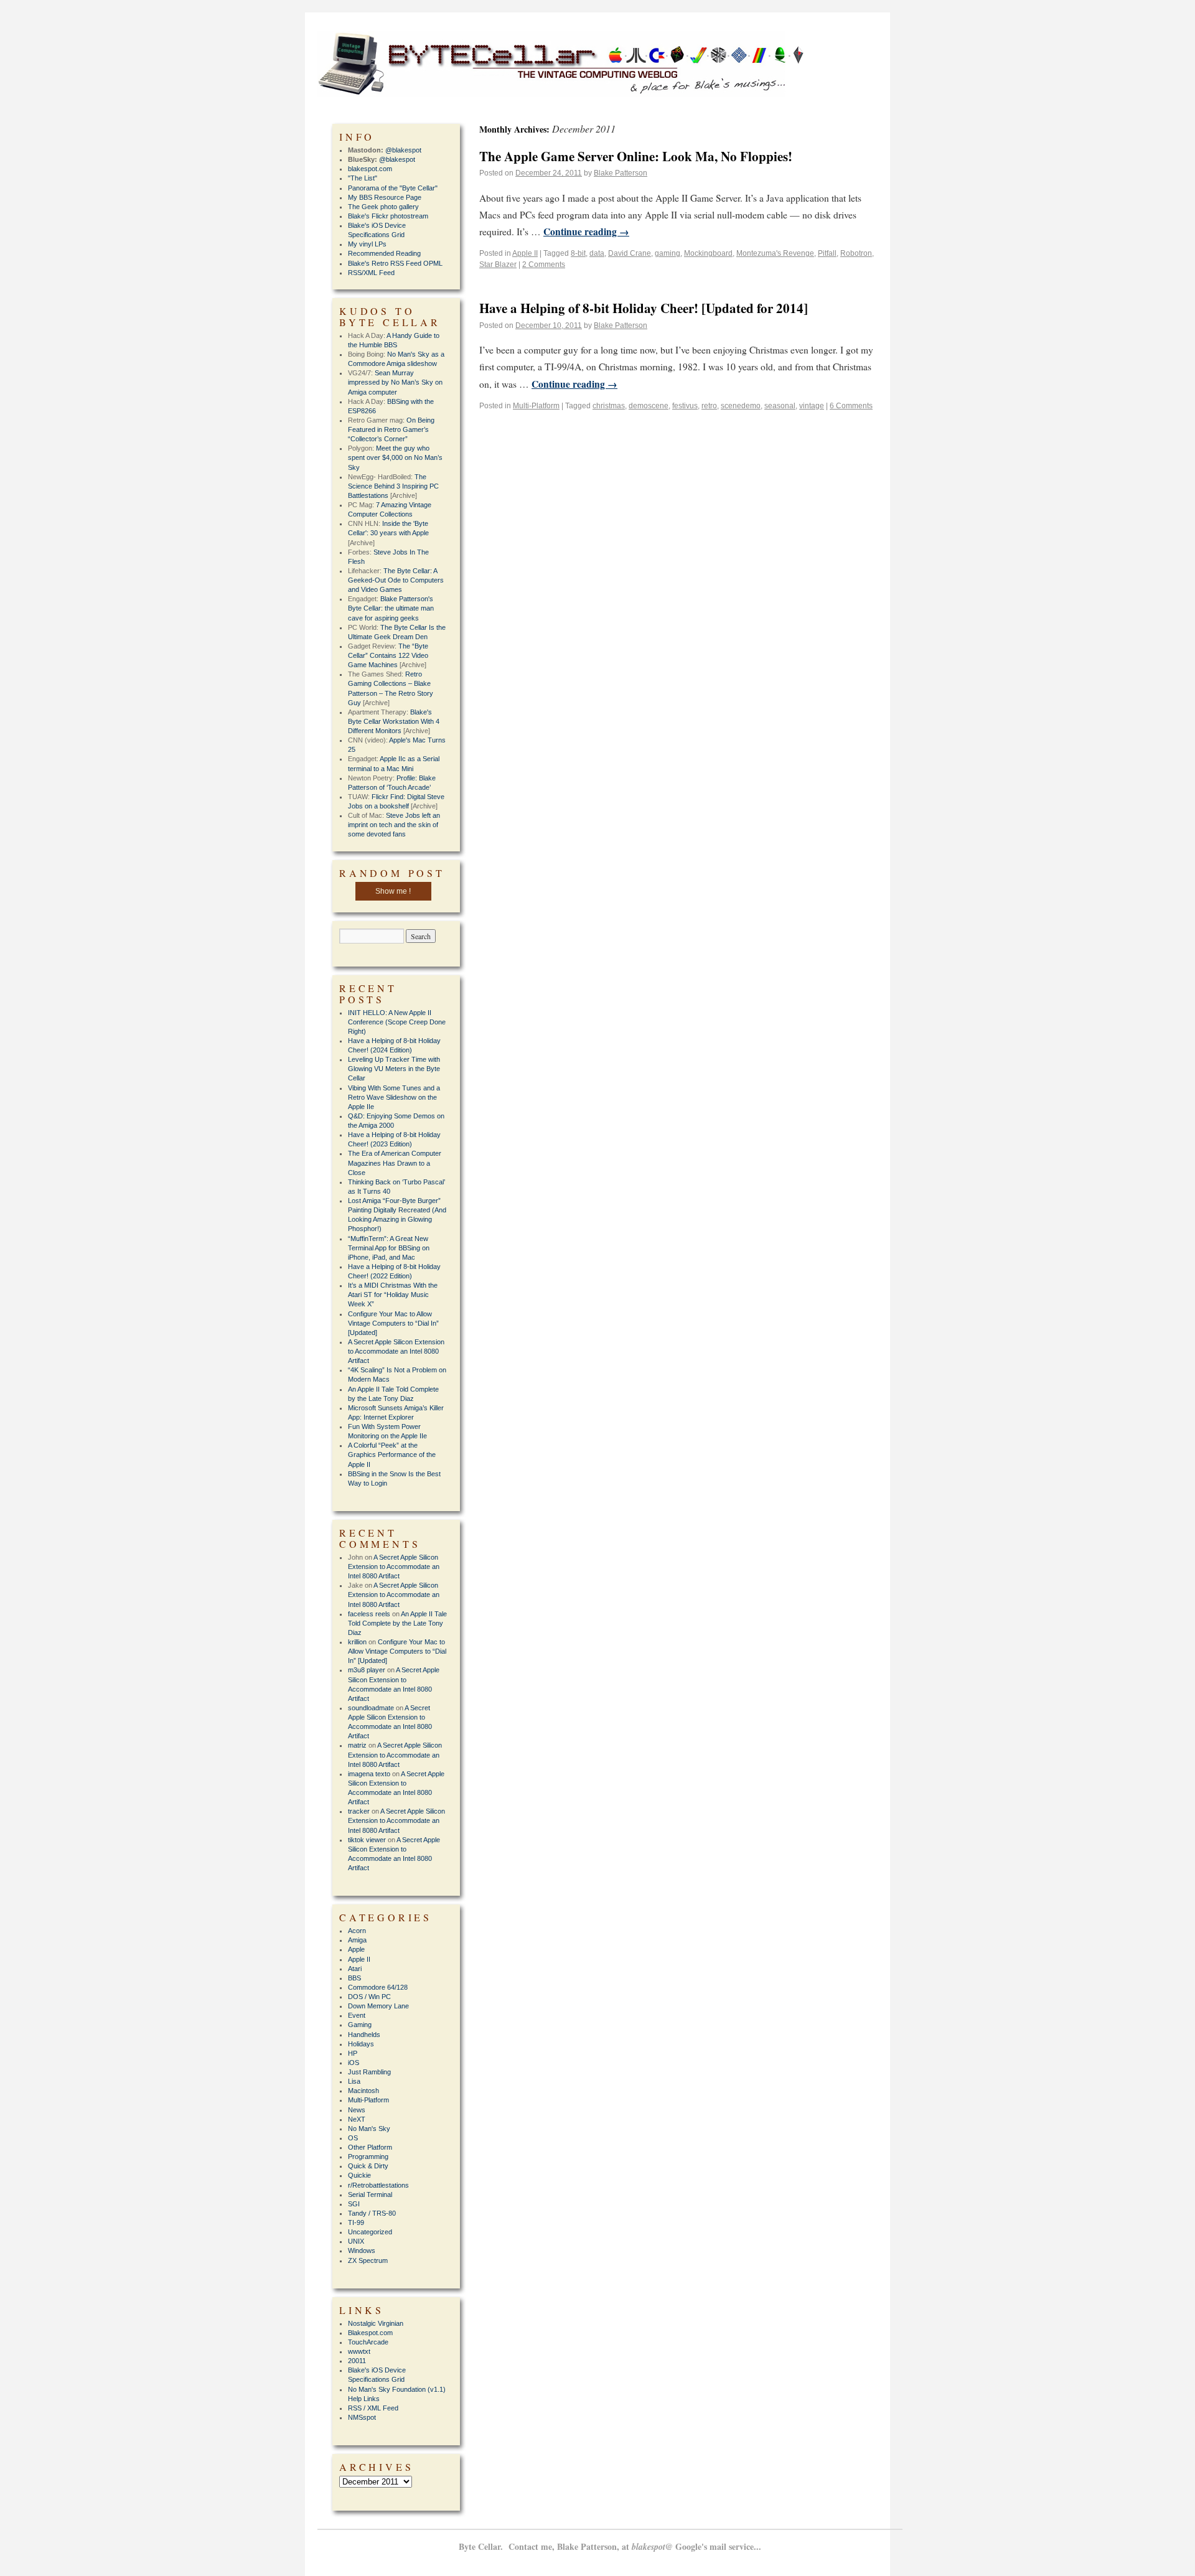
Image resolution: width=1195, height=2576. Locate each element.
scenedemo (741, 406)
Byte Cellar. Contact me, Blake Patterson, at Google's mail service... (610, 2546)
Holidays (361, 2044)
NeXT (357, 2119)
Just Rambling (369, 2072)
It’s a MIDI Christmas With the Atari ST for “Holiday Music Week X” (393, 1295)
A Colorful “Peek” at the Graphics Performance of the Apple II (392, 1454)
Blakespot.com (370, 2333)
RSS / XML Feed (373, 2408)
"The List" (363, 178)
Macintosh (363, 2091)
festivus (685, 406)
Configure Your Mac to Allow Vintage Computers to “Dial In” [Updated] (393, 1323)
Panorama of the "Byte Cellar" (393, 188)
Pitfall (827, 253)
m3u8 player (367, 1670)
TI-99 (356, 2222)
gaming (668, 253)
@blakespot (403, 150)
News (357, 2110)
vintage (812, 406)
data (597, 253)
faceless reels (369, 1614)
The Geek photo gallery (383, 207)
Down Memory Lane (378, 2006)
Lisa (354, 2081)
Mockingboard (708, 253)
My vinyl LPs (367, 244)
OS (353, 2138)
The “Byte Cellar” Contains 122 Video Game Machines (388, 655)
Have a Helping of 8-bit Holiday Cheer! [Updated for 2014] (644, 308)
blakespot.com (370, 169)
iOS (354, 2063)
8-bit (578, 253)
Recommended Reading (384, 253)
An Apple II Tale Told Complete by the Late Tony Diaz (397, 1623)
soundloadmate (371, 1708)
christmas (609, 406)
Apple (356, 1949)
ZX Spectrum (368, 2260)
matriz (357, 1745)
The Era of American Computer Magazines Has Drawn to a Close (395, 1163)
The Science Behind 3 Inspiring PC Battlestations (393, 486)
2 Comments (544, 265)
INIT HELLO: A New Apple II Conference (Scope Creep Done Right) (397, 1022)
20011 (357, 2361)
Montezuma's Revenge (775, 253)
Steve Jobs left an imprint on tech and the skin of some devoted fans (394, 825)
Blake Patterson (621, 173)
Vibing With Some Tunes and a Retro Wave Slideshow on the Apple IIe (394, 1097)
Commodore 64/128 (378, 1987)
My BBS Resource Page (385, 197)
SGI (354, 2204)
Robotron (856, 253)
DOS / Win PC (369, 1997)
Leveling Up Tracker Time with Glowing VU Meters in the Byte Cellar (394, 1069)
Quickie (359, 2175)
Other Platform (370, 2147)
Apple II (525, 253)
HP (353, 2053)
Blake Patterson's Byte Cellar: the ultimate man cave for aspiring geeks (391, 608)
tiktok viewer (367, 1840)
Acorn (357, 1931)
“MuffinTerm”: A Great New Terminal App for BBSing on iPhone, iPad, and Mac (389, 1248)
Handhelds (364, 2035)
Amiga (357, 1940)
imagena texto (369, 1774)
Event (357, 2015)
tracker (359, 1811)
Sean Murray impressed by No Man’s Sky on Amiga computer (395, 382)
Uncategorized (370, 2232)
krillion (357, 1642)
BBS (354, 1978)
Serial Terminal (370, 2194)
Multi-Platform (536, 406)
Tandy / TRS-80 (372, 2213)
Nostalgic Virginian (376, 2323)
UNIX (356, 2241)
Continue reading (586, 232)
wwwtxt (359, 2351)
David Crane (630, 253)
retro (709, 406)
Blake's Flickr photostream (388, 216)
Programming (368, 2157)
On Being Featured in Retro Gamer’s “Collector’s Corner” (391, 429)
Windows (362, 2250)
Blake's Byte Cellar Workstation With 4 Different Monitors (394, 721)
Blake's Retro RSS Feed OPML (395, 263)
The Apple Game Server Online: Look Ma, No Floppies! (636, 156)
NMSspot (362, 2417)
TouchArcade (368, 2342)
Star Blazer (498, 265)
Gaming (360, 2025)
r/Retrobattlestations (378, 2185)
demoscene (649, 406)
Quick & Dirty (368, 2166)
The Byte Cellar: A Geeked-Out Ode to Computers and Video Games (396, 580)
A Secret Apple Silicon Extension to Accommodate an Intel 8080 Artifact (396, 1351)
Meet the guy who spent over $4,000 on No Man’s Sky (395, 457)
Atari (355, 1969)
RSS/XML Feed (371, 273)
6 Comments (851, 406)
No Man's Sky (369, 2129)
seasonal (780, 406)
